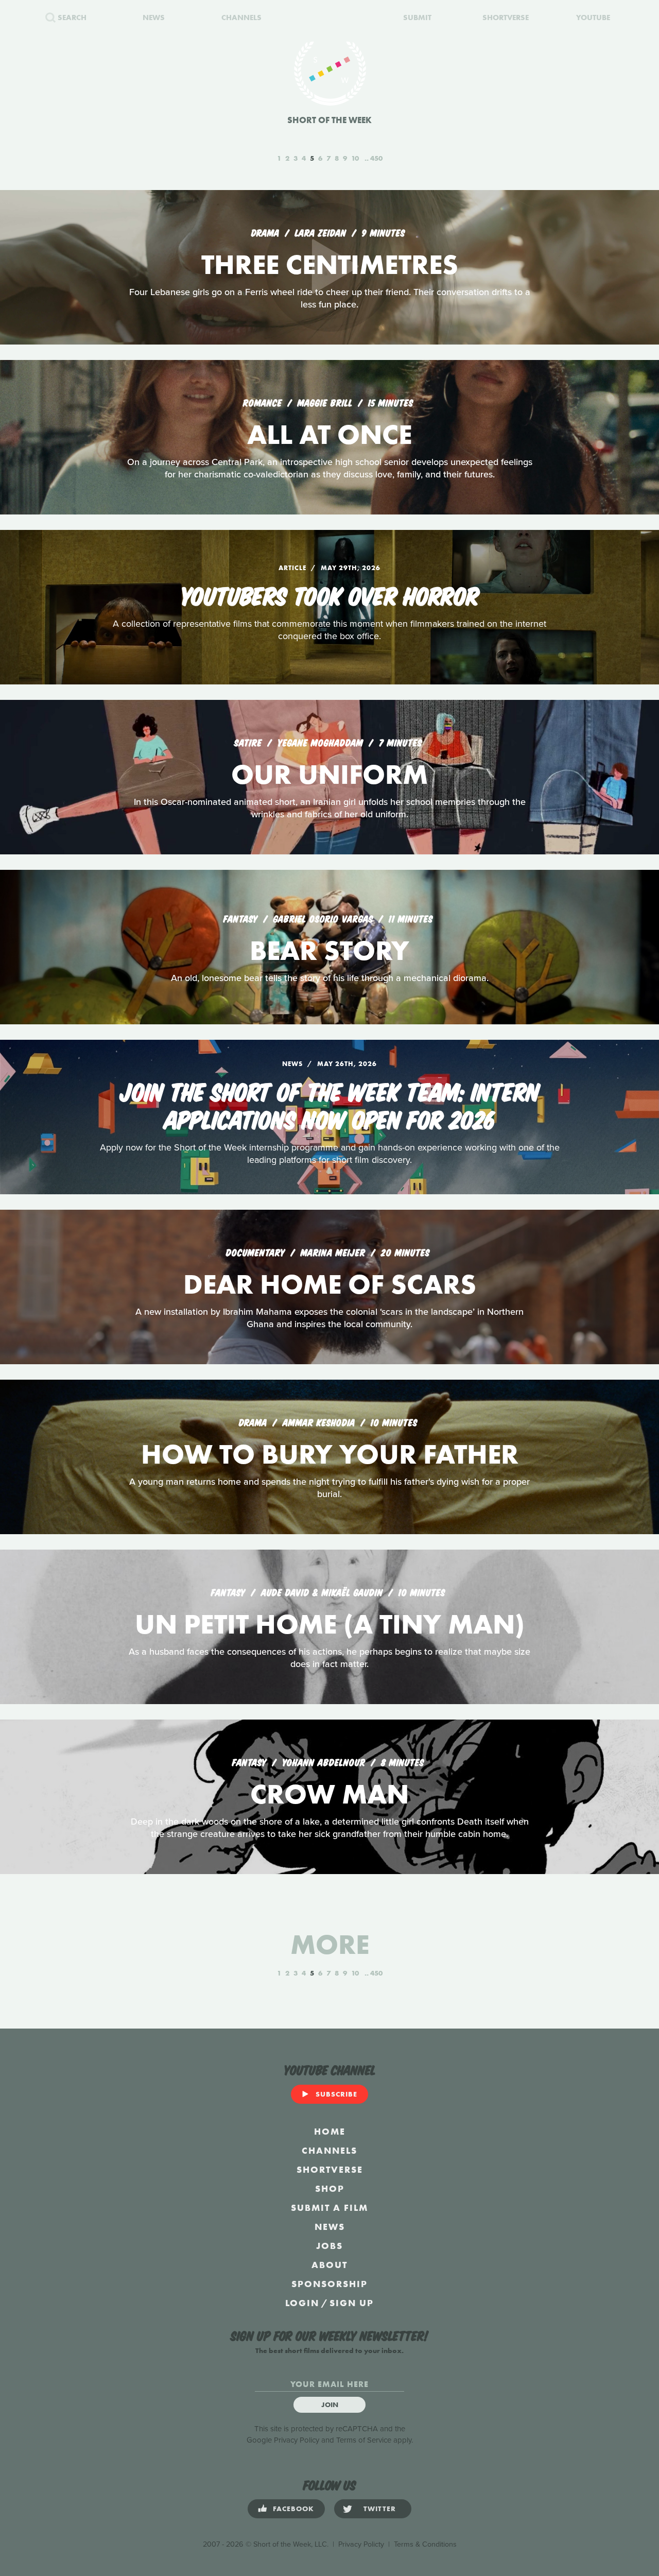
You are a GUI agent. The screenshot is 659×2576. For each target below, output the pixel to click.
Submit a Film (329, 2208)
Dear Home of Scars (330, 1284)
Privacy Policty (361, 2544)
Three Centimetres (330, 264)
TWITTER (380, 2509)
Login (302, 2303)
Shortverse (330, 2169)
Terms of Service (364, 2440)
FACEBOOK (293, 2509)
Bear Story (329, 950)
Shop (330, 2188)
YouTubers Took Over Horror (330, 594)
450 (376, 158)
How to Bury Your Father (330, 1454)
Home (330, 2131)
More (330, 1944)
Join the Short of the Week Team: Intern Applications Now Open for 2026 (330, 1104)
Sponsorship (329, 2284)
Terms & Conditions (425, 2544)
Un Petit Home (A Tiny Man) (330, 1624)
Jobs (329, 2246)
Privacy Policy (297, 2440)
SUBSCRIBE (336, 2094)
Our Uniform (329, 774)
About (329, 2265)
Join (330, 2405)
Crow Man (329, 1794)
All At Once (329, 434)
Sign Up (352, 2303)
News (330, 2227)
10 (355, 158)
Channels (329, 2150)
